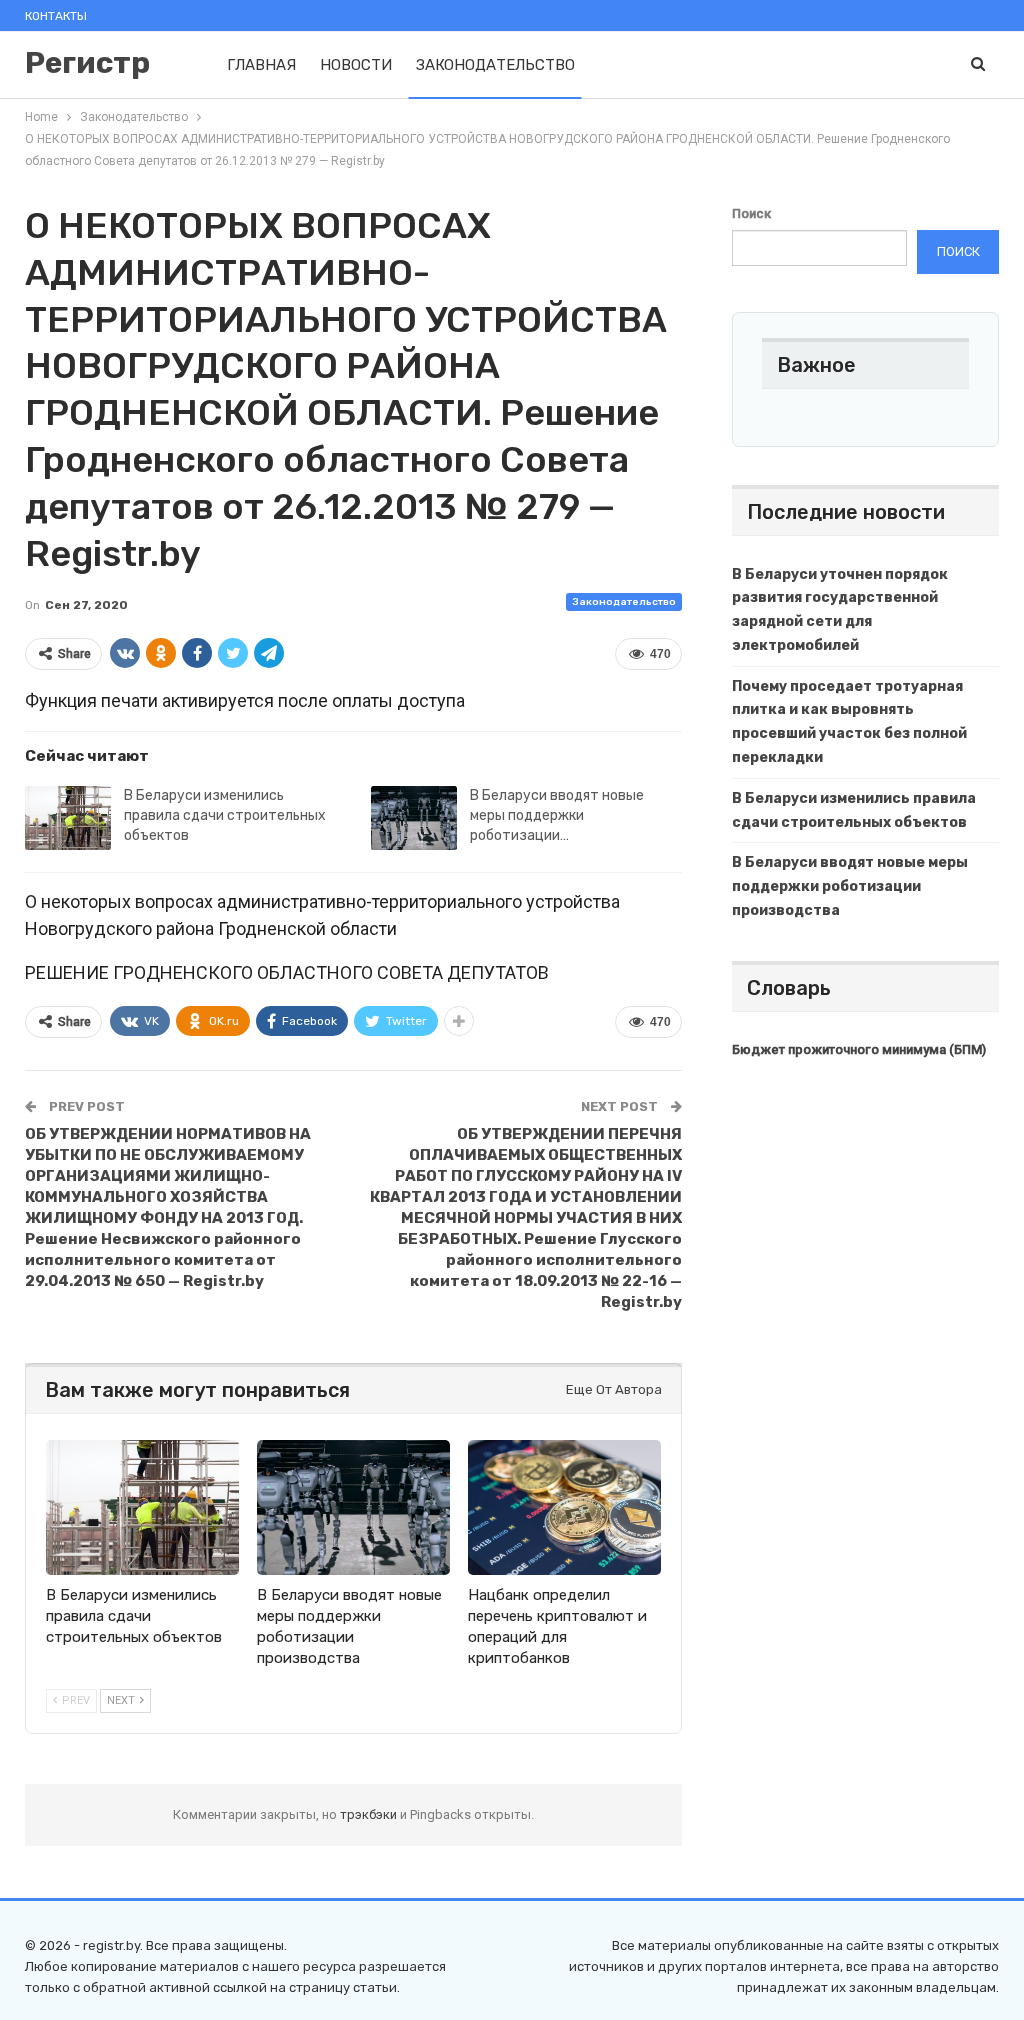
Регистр (87, 63)
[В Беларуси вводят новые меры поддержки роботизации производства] (414, 818)
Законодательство (495, 65)
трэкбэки (370, 1814)
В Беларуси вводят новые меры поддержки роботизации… (557, 815)
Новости (356, 65)
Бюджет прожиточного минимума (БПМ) (859, 1049)
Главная (261, 65)
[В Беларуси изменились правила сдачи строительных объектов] (68, 818)
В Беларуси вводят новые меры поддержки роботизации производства (850, 886)
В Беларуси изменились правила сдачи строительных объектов (225, 815)
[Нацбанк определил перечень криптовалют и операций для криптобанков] (564, 1507)
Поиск (751, 213)
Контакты (56, 16)
